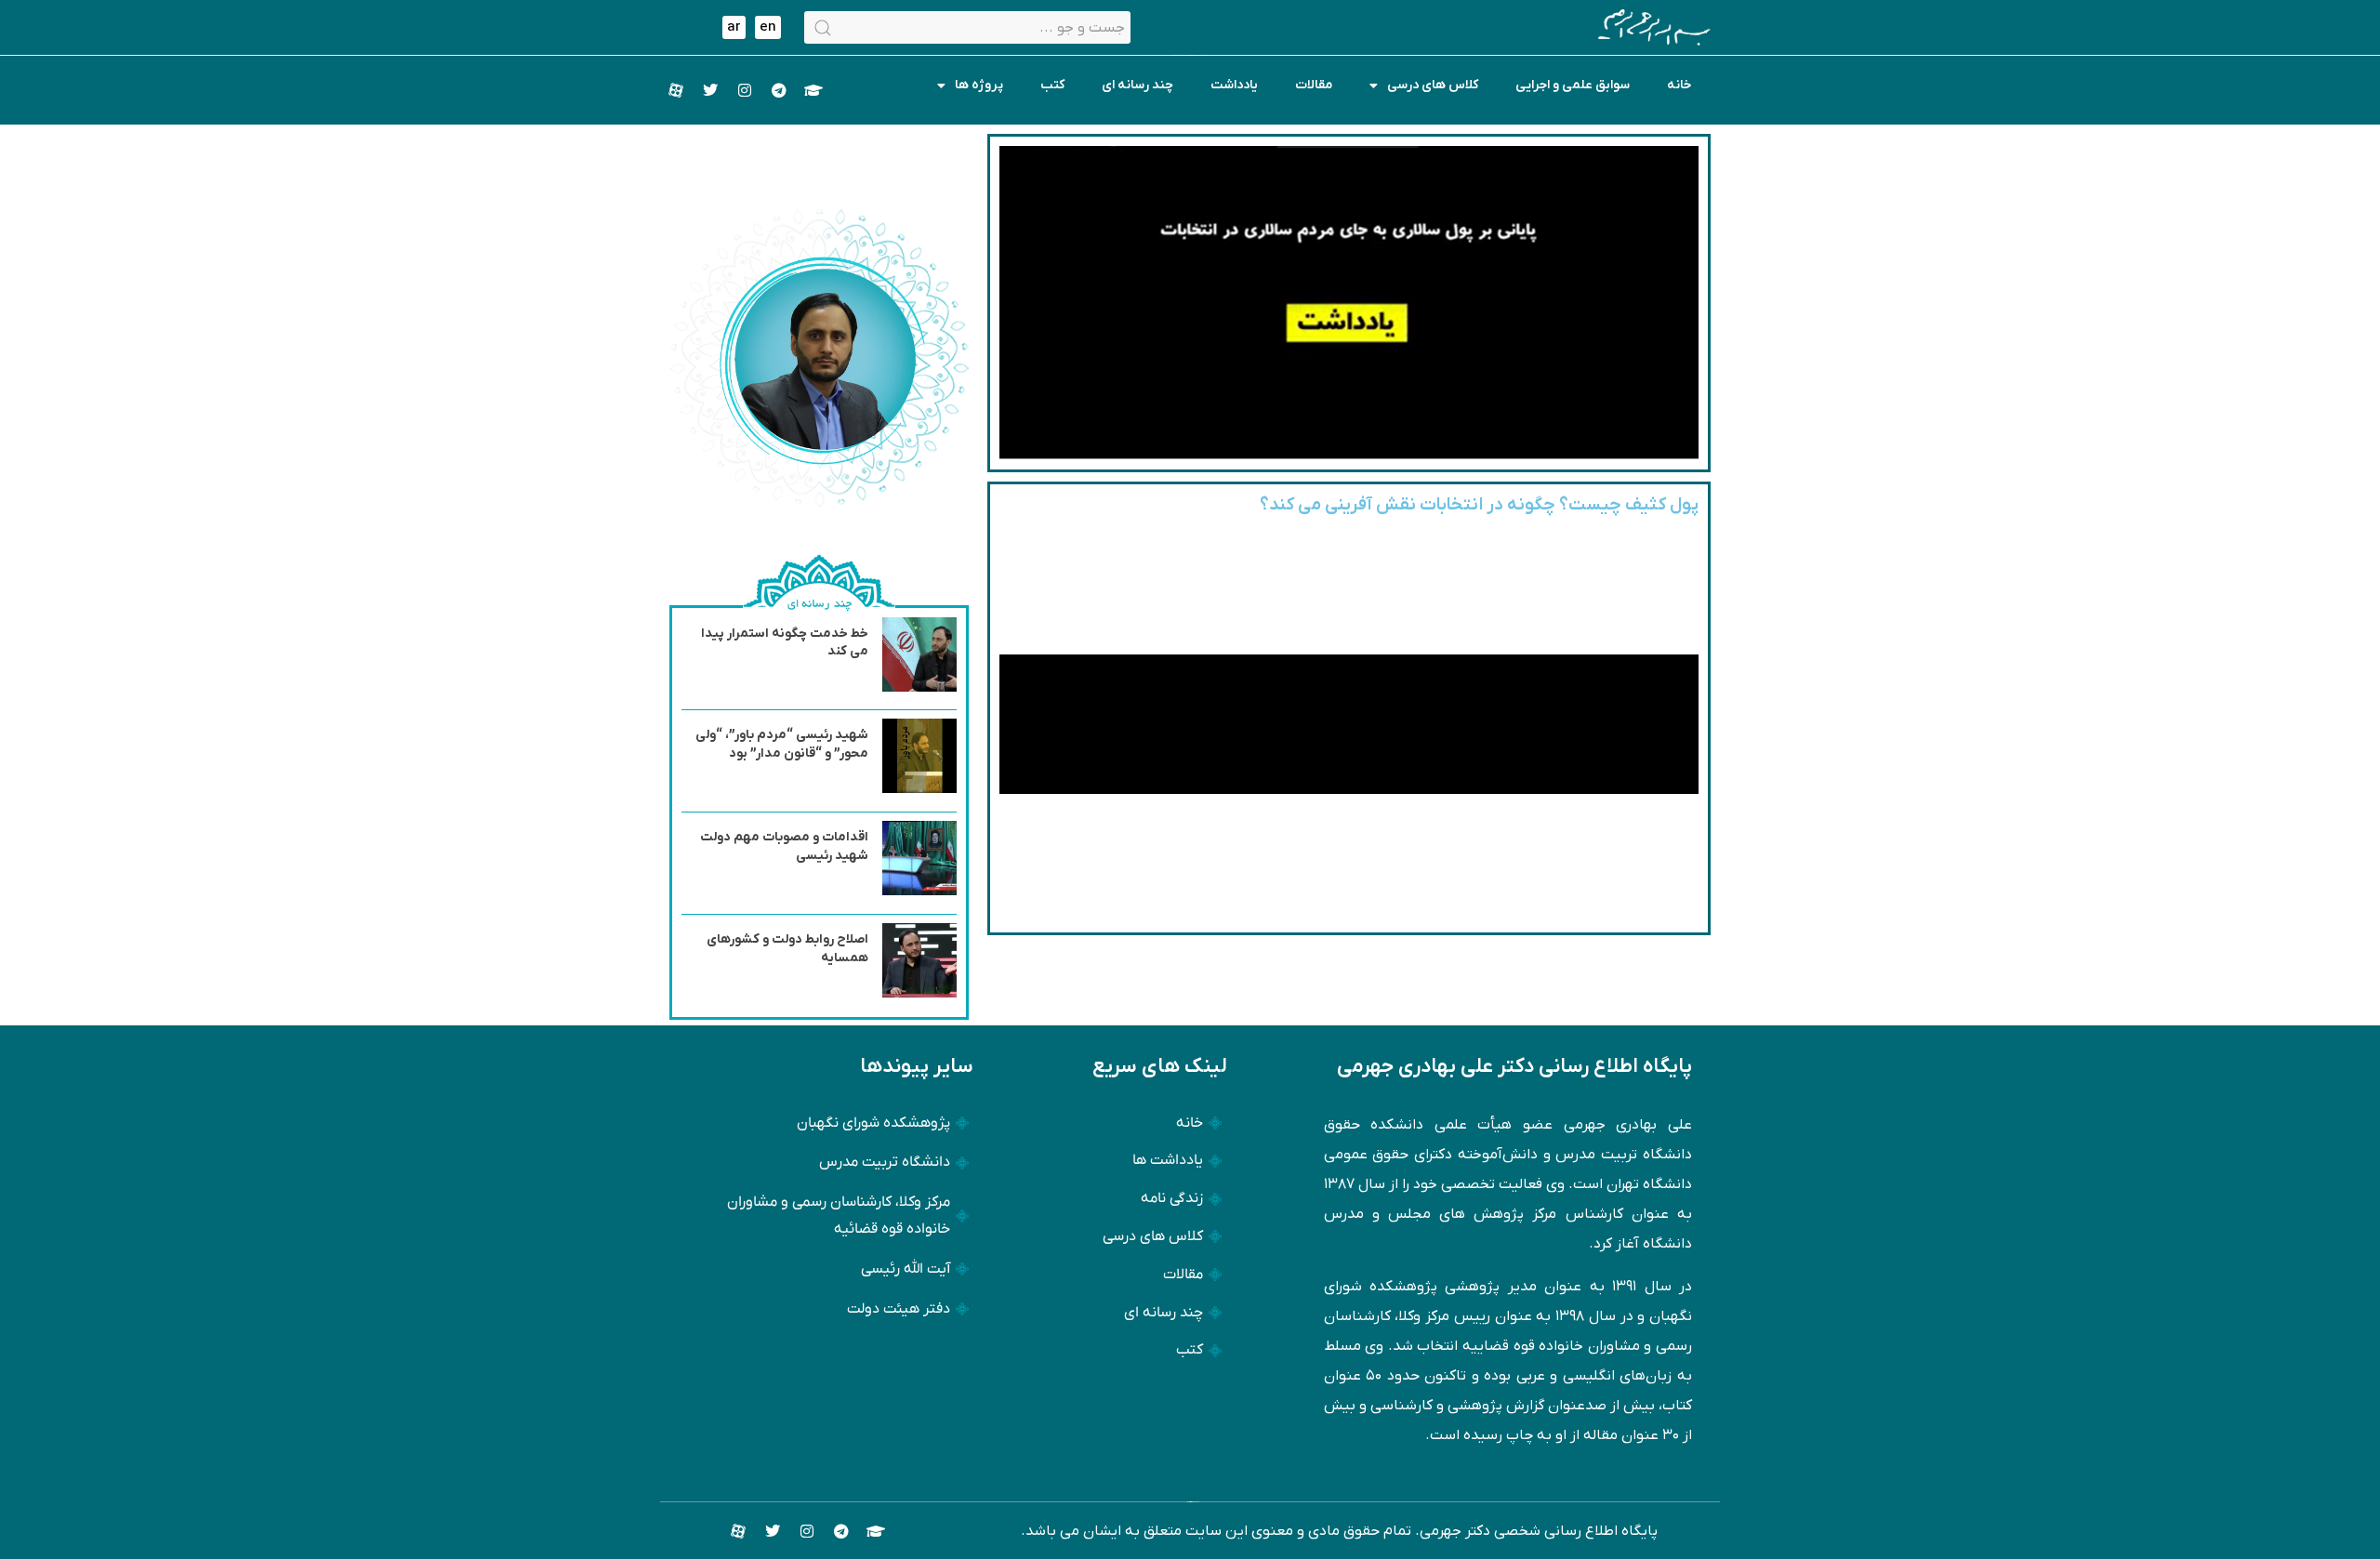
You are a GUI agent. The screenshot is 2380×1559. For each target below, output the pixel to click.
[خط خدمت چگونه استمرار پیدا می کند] (919, 688)
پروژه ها (979, 85)
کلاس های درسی (1433, 85)
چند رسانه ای (1137, 85)
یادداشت (1234, 85)
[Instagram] (745, 90)
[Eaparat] (676, 90)
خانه (1679, 85)
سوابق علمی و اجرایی (1573, 85)
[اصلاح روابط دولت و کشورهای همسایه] (919, 994)
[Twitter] (710, 90)
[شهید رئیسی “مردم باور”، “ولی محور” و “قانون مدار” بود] (919, 789)
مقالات (1314, 85)
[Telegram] (779, 90)
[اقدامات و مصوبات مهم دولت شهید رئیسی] (919, 892)
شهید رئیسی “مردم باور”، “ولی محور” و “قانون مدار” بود (782, 744)
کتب (1052, 85)
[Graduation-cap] (813, 90)
